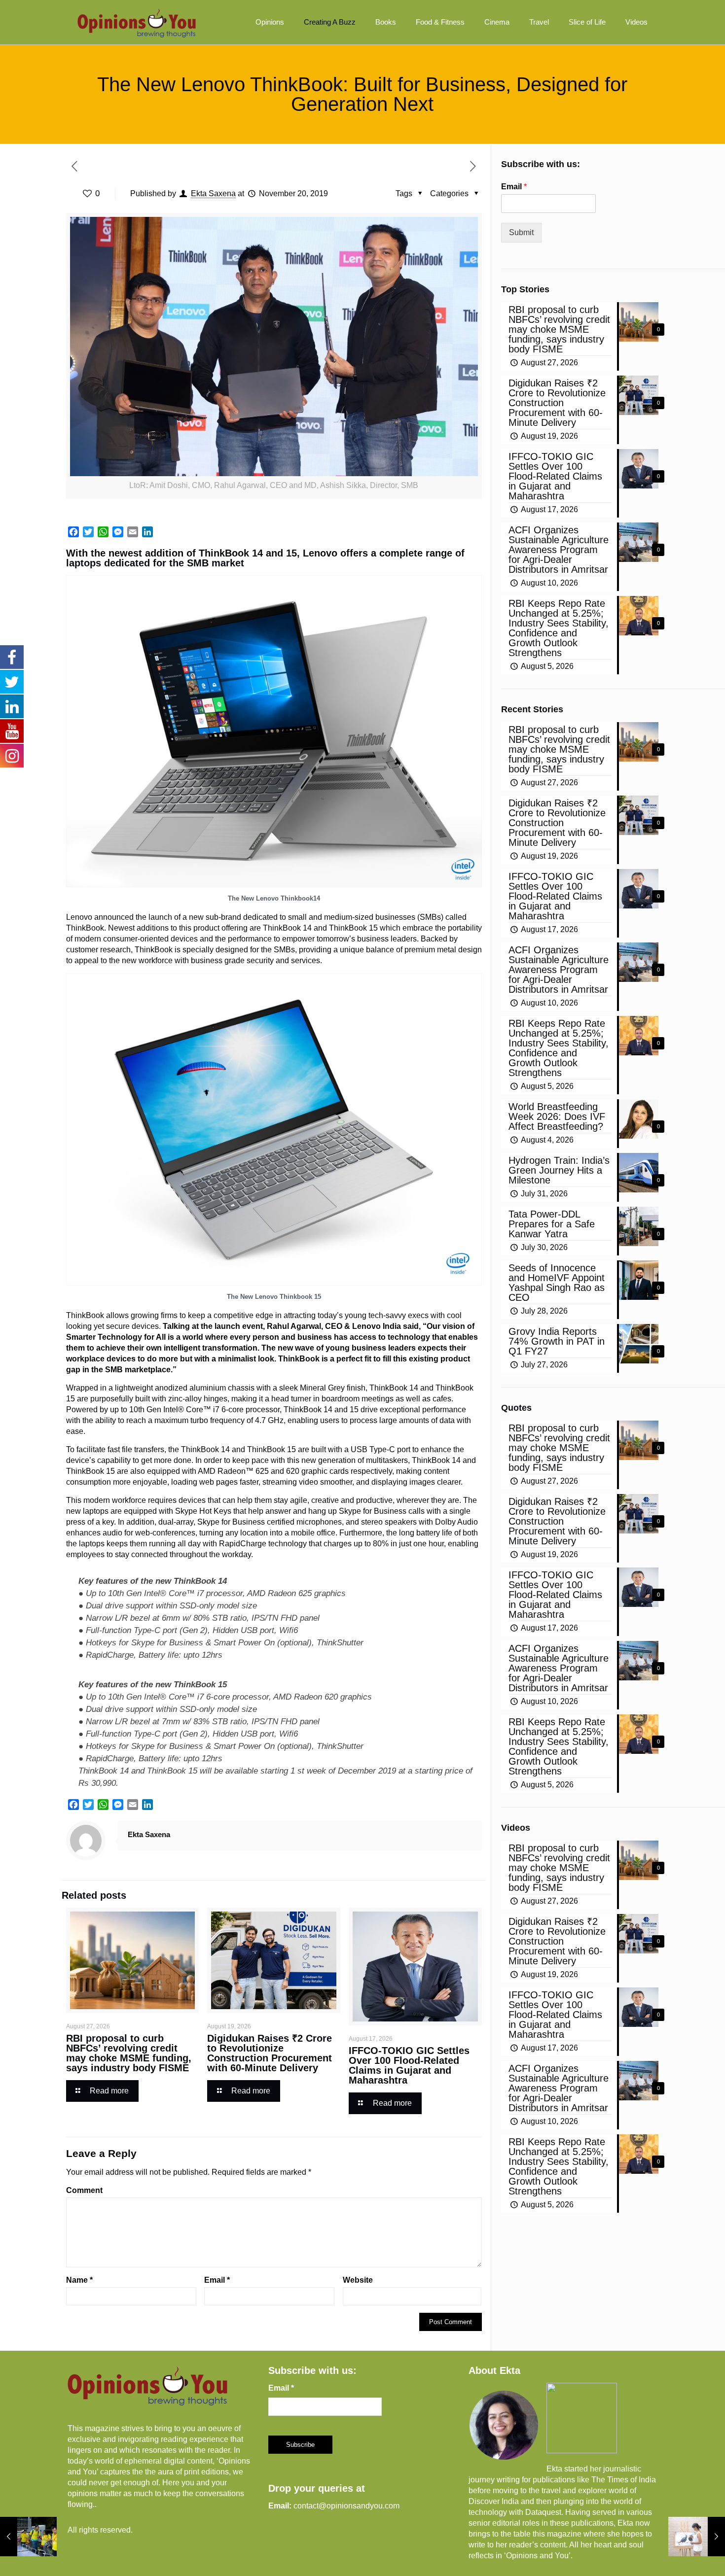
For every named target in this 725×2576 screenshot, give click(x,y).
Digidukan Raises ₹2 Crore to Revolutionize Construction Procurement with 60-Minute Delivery (270, 2053)
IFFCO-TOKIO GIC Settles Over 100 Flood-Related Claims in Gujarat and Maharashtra (409, 2065)
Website (358, 2280)
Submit (521, 232)
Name (79, 2280)
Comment (84, 2190)
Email (217, 2280)
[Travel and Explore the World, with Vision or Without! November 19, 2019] (28, 2537)
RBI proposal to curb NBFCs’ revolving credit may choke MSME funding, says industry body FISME (129, 2053)
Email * (281, 2388)
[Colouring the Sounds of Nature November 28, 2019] (697, 2537)
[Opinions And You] (137, 22)
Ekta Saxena (213, 193)
